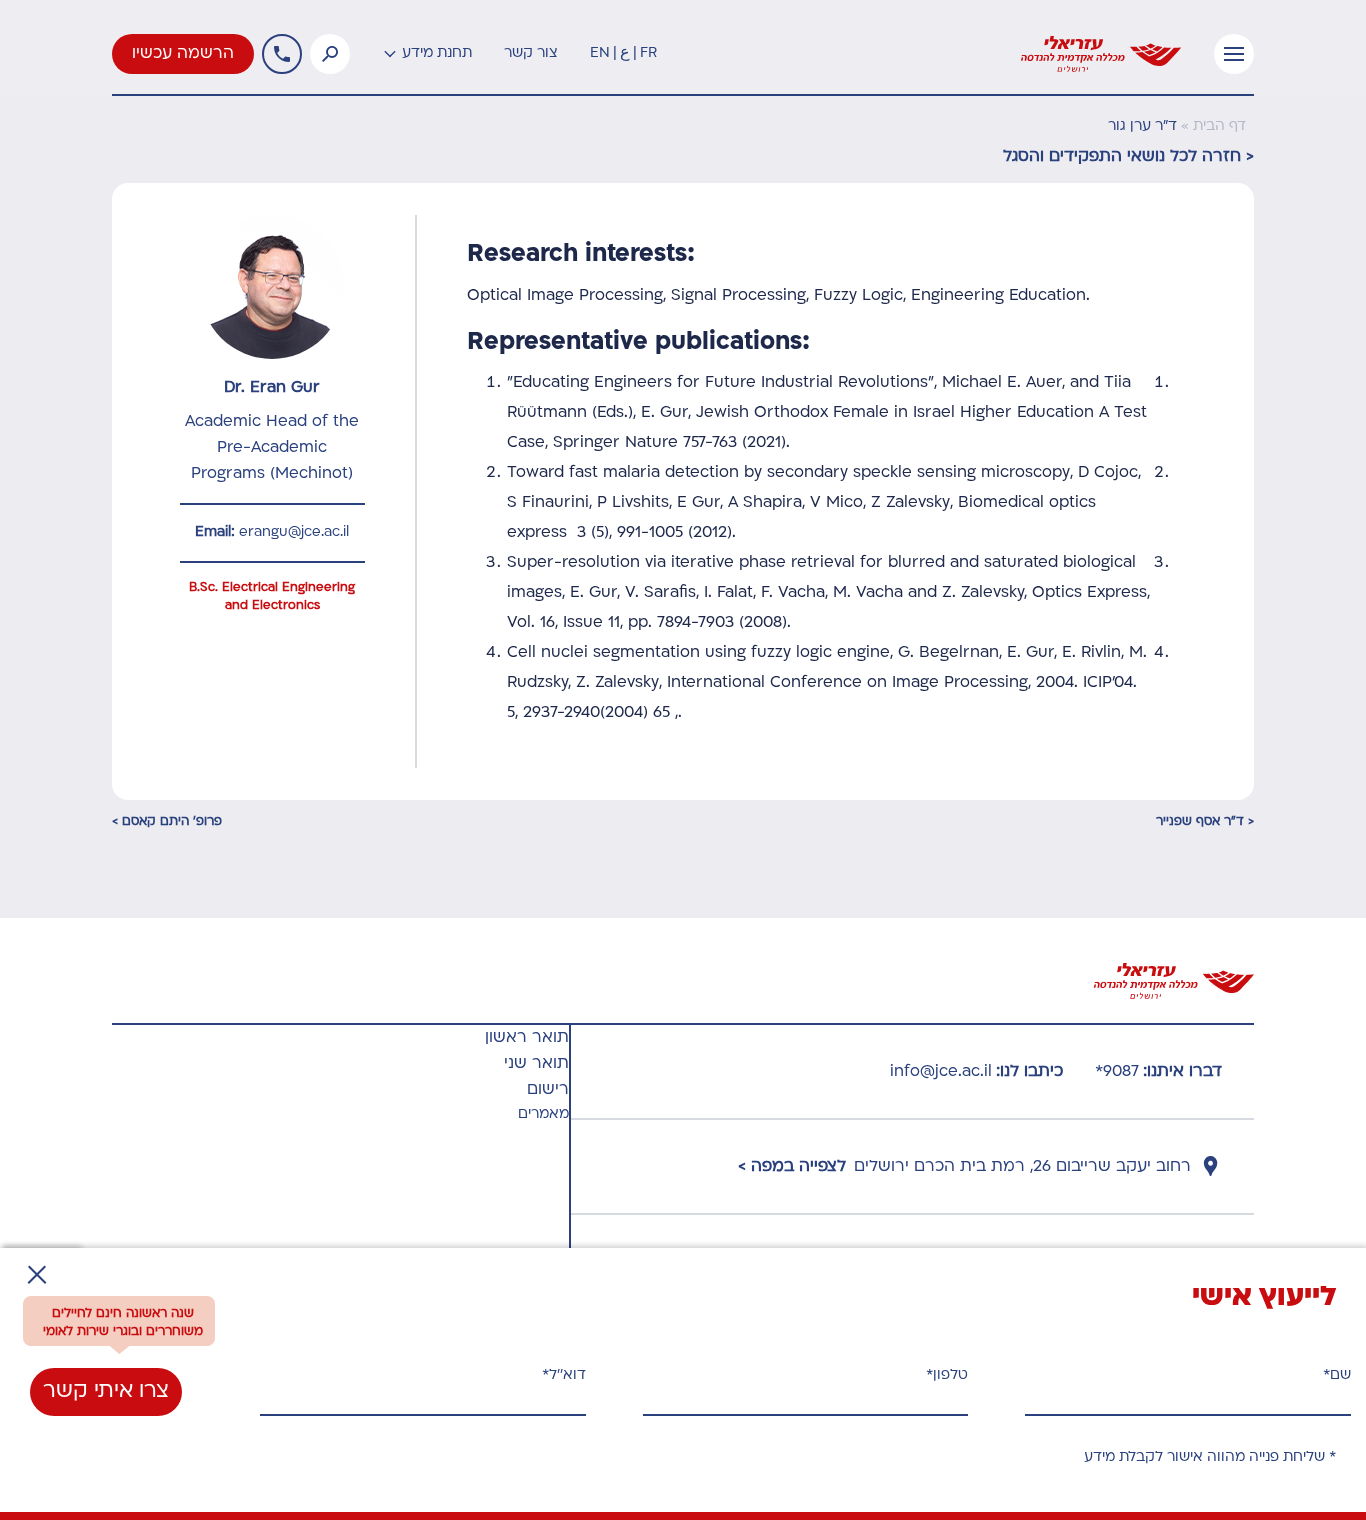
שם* (1337, 1375)
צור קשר (531, 53)
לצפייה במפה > (792, 1167)
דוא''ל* (564, 1375)
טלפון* (947, 1375)
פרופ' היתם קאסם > (167, 822)
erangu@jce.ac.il (294, 532)
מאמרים (543, 1114)
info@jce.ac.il (941, 1072)
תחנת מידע (437, 53)
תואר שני (536, 1064)
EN (600, 53)
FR (648, 53)
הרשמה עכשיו (183, 54)
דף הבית (1219, 126)
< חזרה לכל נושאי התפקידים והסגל (1128, 157)
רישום (548, 1090)
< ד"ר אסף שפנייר (1205, 822)
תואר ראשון (527, 1038)
